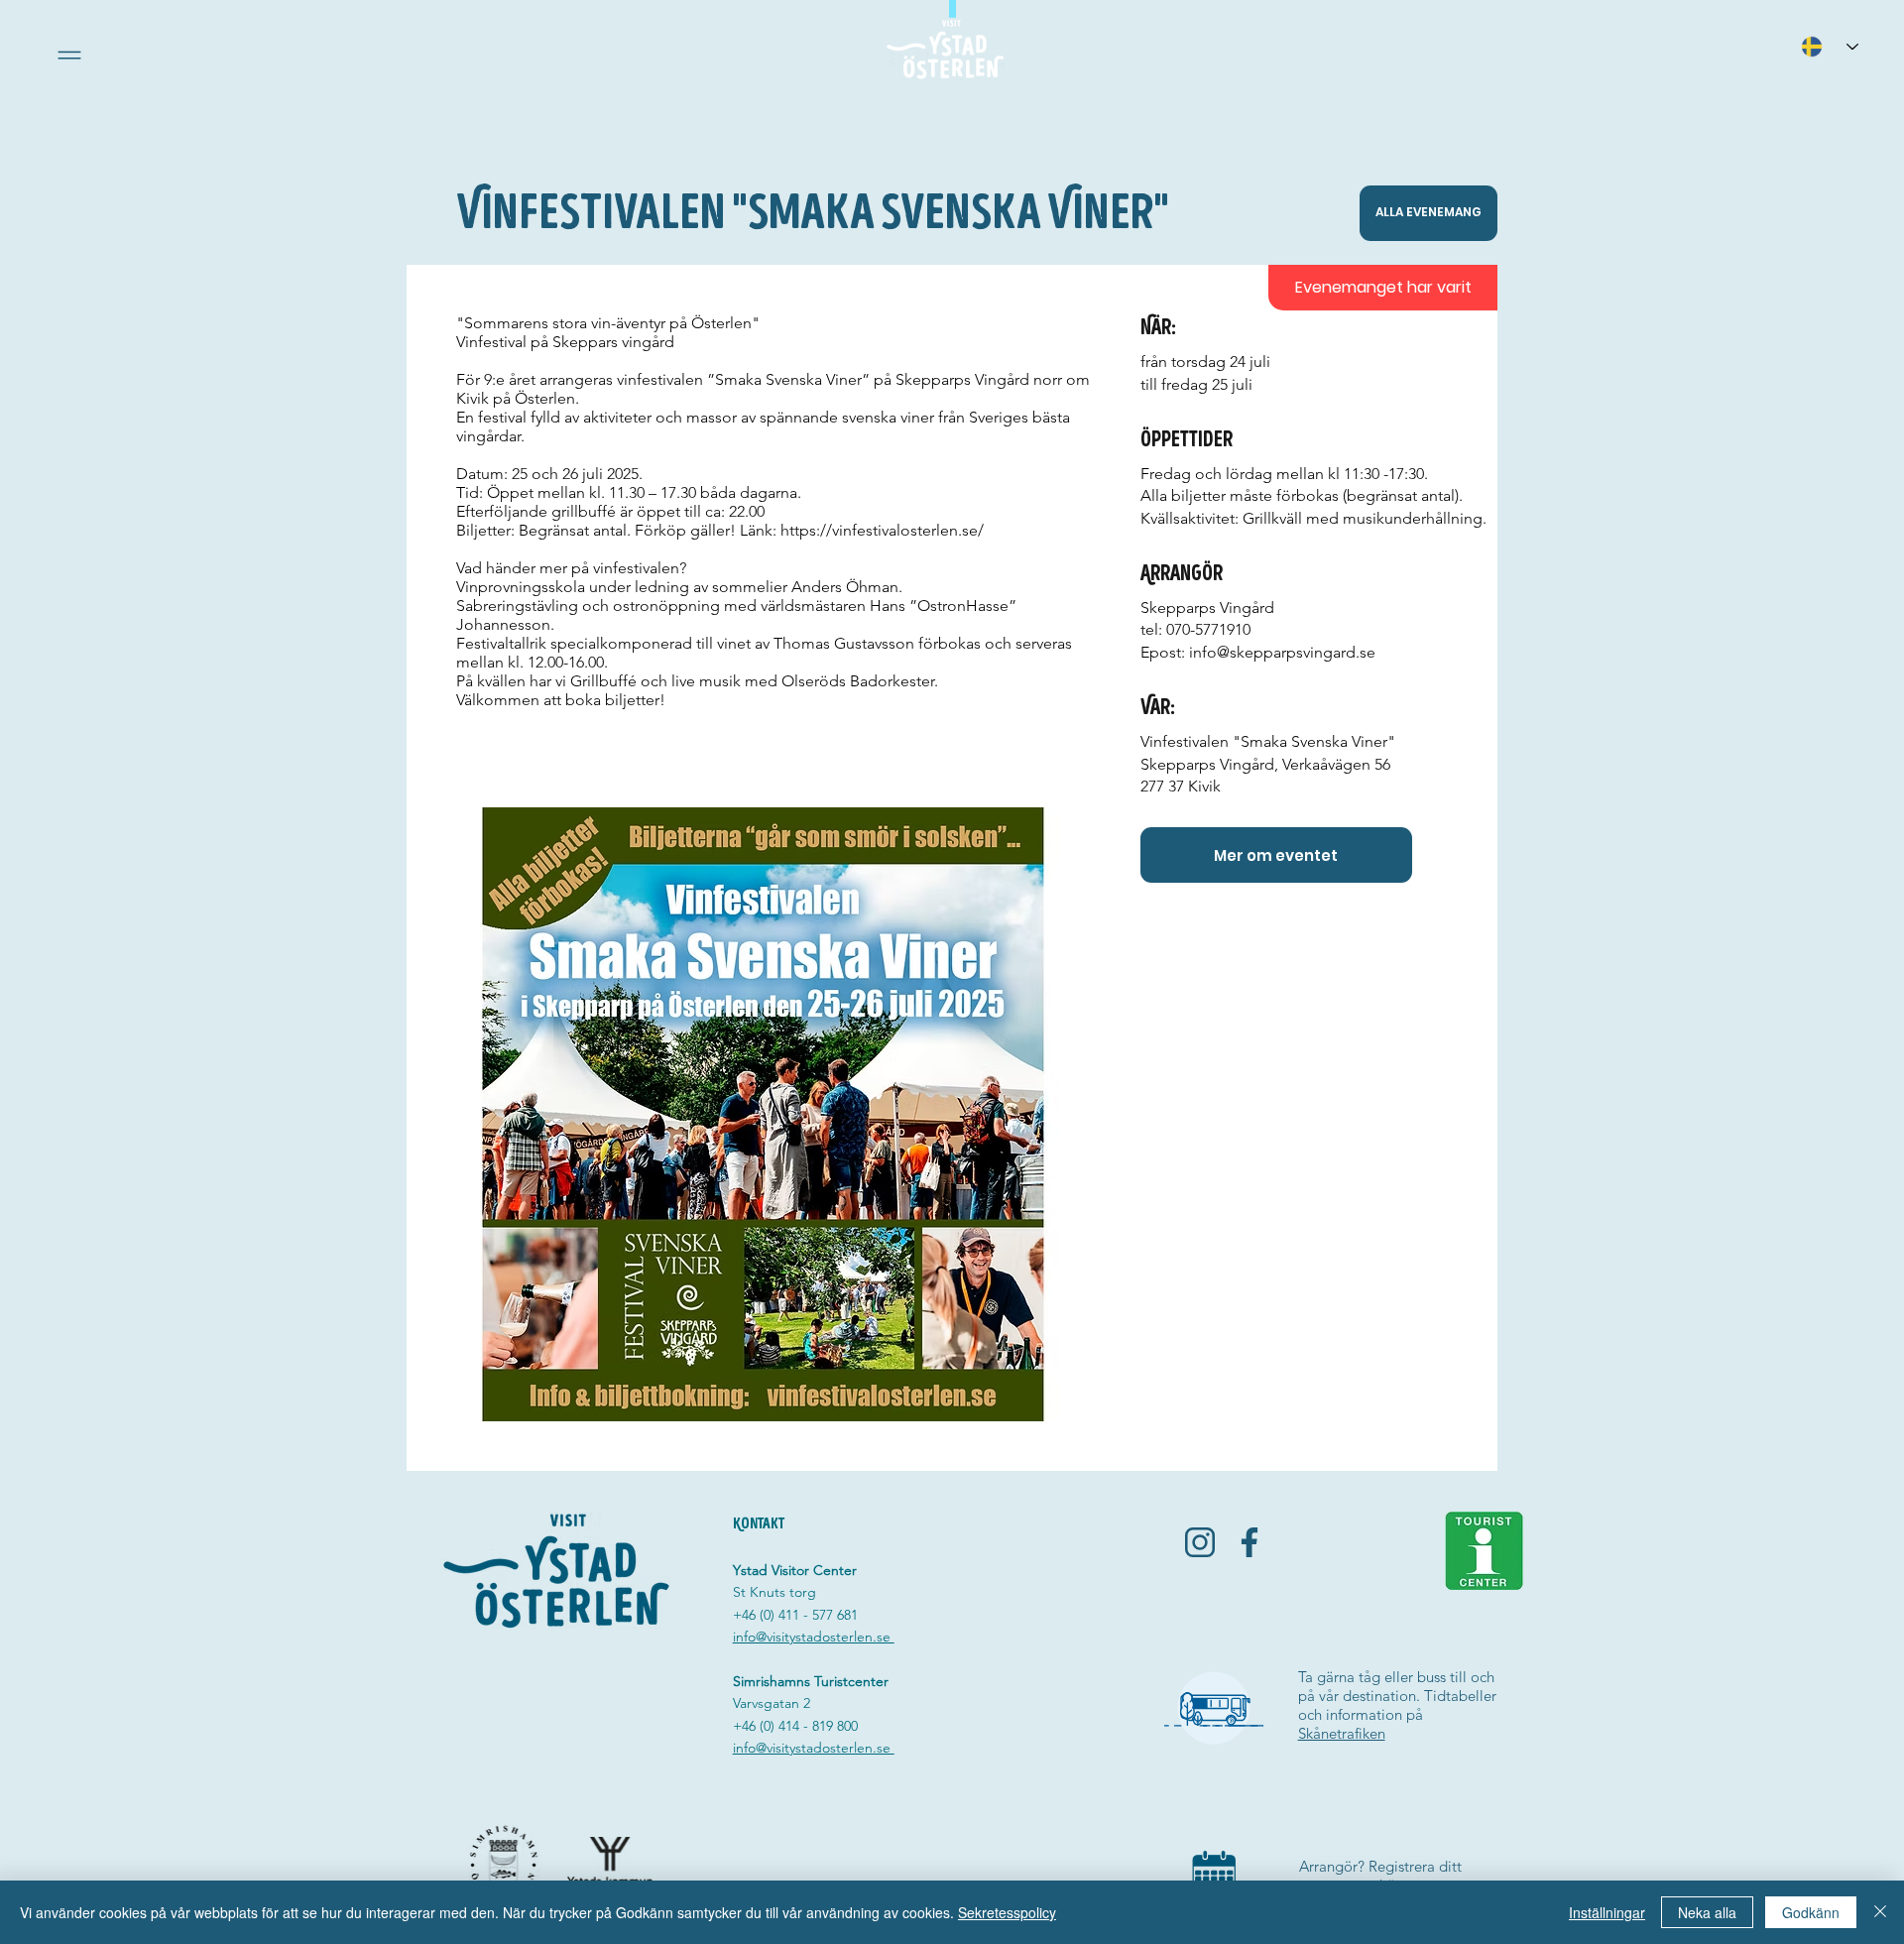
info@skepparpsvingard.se (1282, 652)
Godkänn (1811, 1912)
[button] (69, 55)
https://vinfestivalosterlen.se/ (882, 530)
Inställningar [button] (1607, 1912)
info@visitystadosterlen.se (814, 1637)
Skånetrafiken (1342, 1733)
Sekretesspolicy (1007, 1912)
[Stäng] (1880, 1912)
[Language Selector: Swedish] (1830, 46)
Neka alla (1707, 1912)
